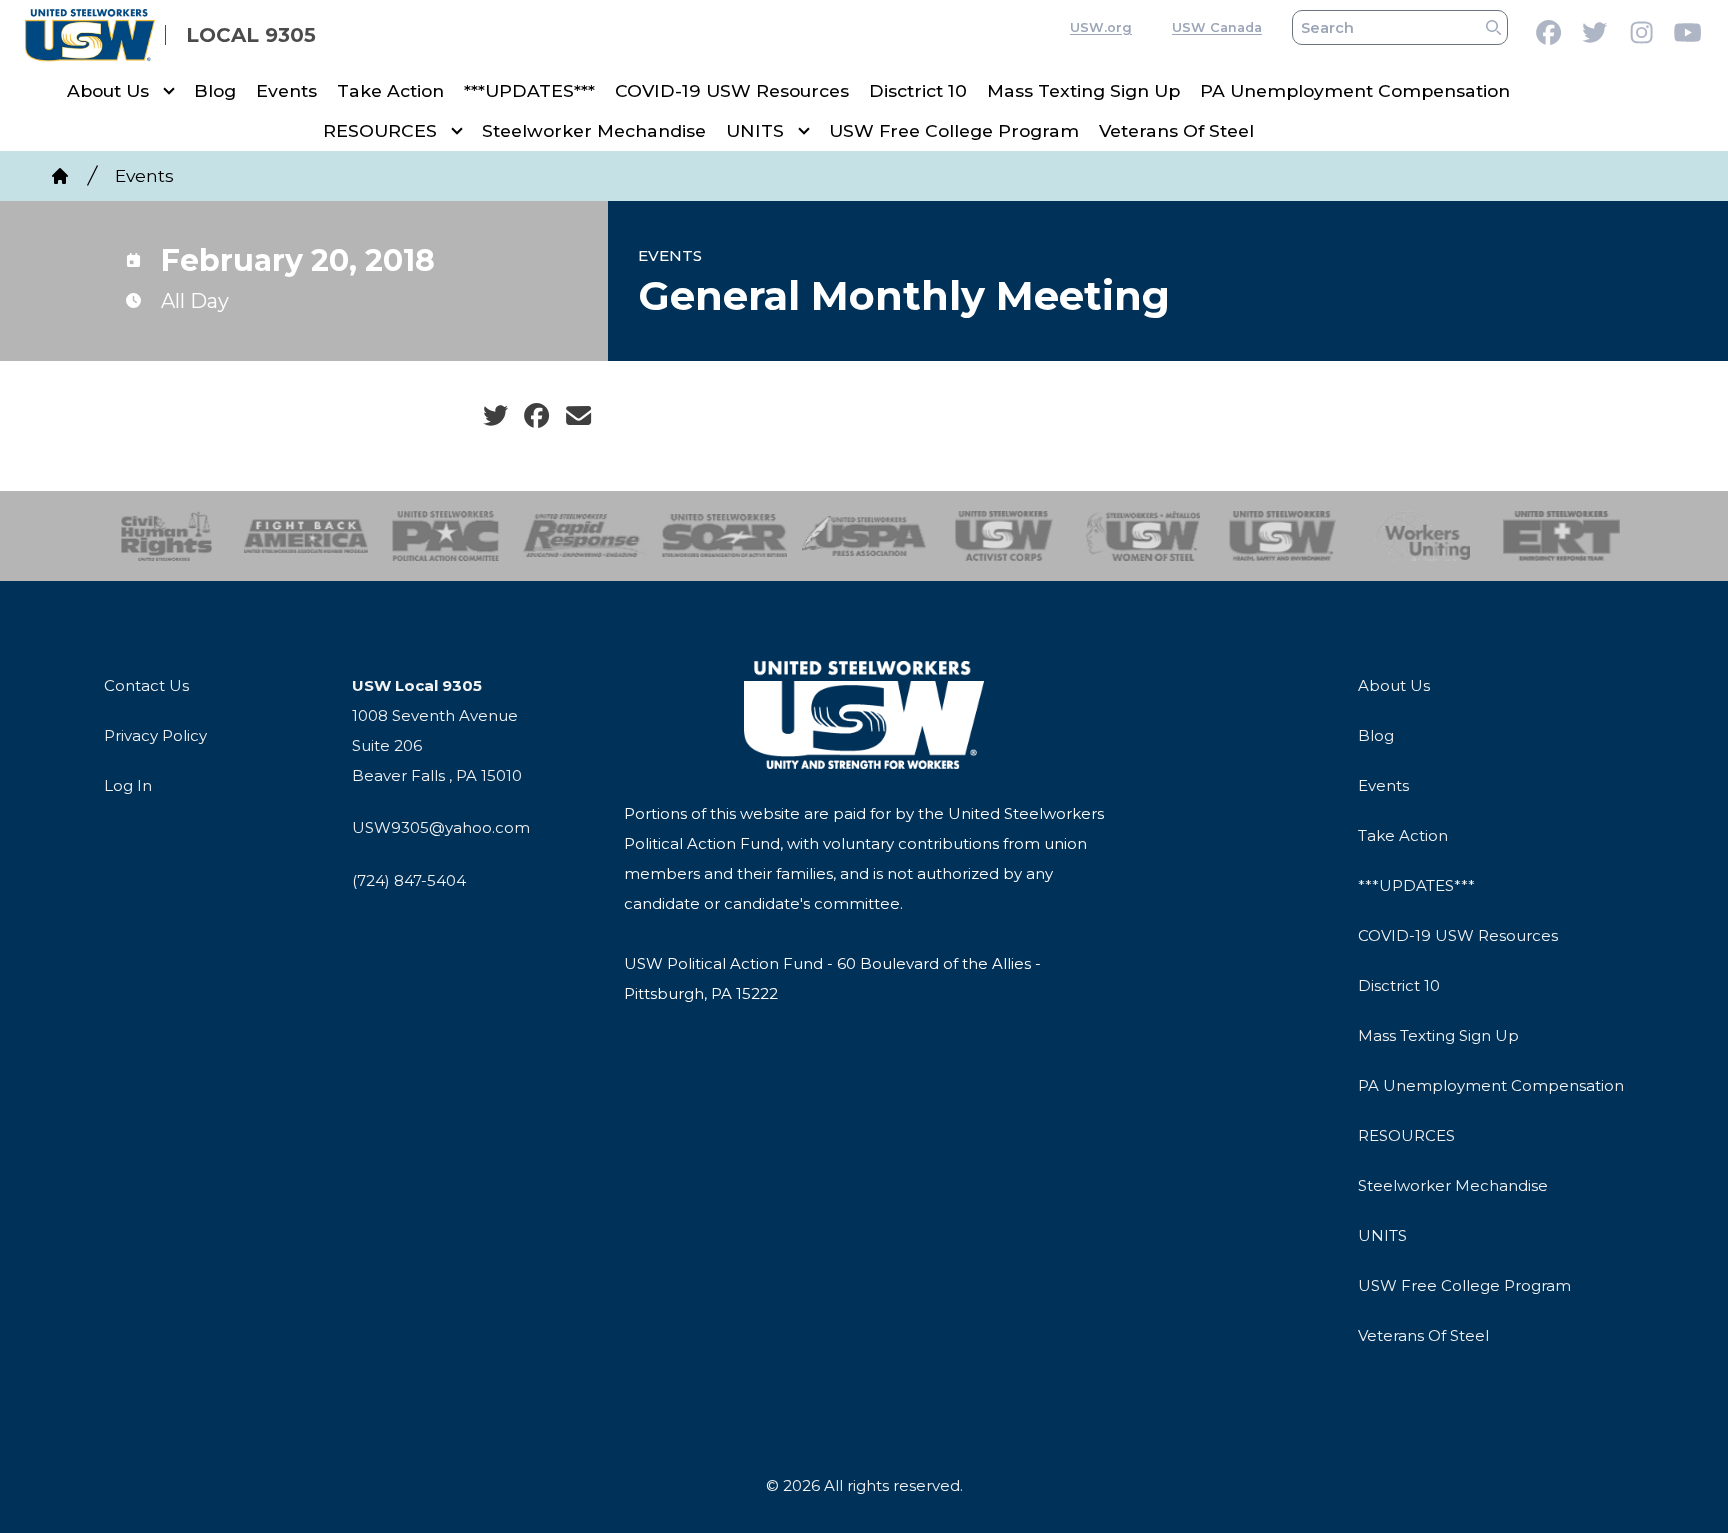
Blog (215, 90)
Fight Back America (306, 536)
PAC (445, 536)
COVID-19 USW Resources (732, 90)
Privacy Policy (155, 735)
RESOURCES (380, 130)
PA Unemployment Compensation (1355, 90)
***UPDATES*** (529, 90)
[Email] (578, 416)
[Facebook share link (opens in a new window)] (536, 416)
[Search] (1493, 27)
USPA (864, 536)
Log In (128, 785)
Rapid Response (585, 536)
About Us (108, 90)
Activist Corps (1003, 536)
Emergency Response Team (1561, 536)
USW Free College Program (954, 130)
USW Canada (1217, 27)
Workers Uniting (1422, 536)
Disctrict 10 (918, 90)
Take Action (390, 90)
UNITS (755, 130)
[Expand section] (169, 91)
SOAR (724, 536)
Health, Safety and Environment (1282, 536)
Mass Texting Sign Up (1083, 90)
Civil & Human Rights (166, 536)
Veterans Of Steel (1176, 130)
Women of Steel (1143, 536)
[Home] (60, 176)
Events (286, 90)
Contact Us (146, 685)
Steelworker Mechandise (594, 130)
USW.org (1101, 27)
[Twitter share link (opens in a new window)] (495, 416)
